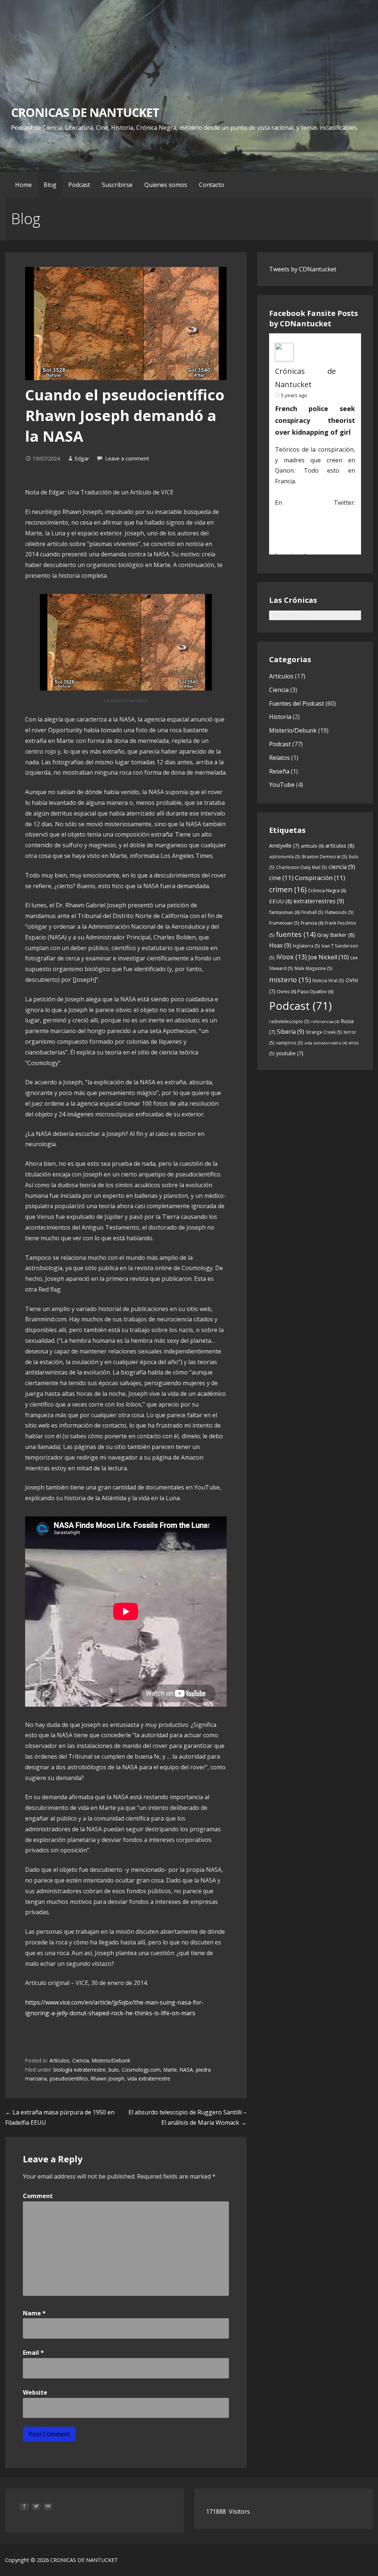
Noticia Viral (328, 981)
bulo (114, 2070)
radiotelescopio (289, 1021)
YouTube (282, 785)
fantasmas (284, 912)
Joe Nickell (329, 957)
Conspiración (320, 878)
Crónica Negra (327, 890)
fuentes (296, 934)
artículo (312, 846)
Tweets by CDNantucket (303, 269)
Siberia (291, 1032)
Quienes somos (166, 185)
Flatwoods (339, 912)
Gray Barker (336, 935)
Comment (38, 2196)
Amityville (284, 846)
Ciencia (81, 2060)
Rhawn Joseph (108, 2078)
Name (34, 2313)
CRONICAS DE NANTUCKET (85, 112)
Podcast (79, 185)
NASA (186, 2070)
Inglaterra (306, 946)
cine (281, 878)
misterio (290, 979)
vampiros (290, 1043)
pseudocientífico (69, 2078)
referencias (325, 1022)
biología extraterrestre (80, 2070)
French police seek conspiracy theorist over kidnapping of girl (315, 420)
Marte (170, 2070)
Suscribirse (117, 185)
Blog (50, 185)
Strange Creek (324, 1032)
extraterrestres (319, 901)
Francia (312, 923)
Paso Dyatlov (315, 991)
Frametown (284, 923)
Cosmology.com (141, 2070)
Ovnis (286, 991)
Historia (280, 717)
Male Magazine (314, 968)
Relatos (279, 758)
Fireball (312, 912)
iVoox (291, 957)
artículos (340, 845)
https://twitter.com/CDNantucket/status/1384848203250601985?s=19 (315, 524)
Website (35, 2392)
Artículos (59, 2060)
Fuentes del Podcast (297, 703)
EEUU (281, 901)
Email (33, 2353)
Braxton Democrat (325, 857)
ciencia (342, 867)
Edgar (82, 458)
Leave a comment (127, 458)
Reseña (279, 771)
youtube (290, 1053)
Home (23, 185)
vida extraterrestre (149, 2078)
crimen (288, 889)
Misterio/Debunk (111, 2060)
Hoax (280, 945)
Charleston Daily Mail (302, 867)
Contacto (212, 185)
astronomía (285, 857)
